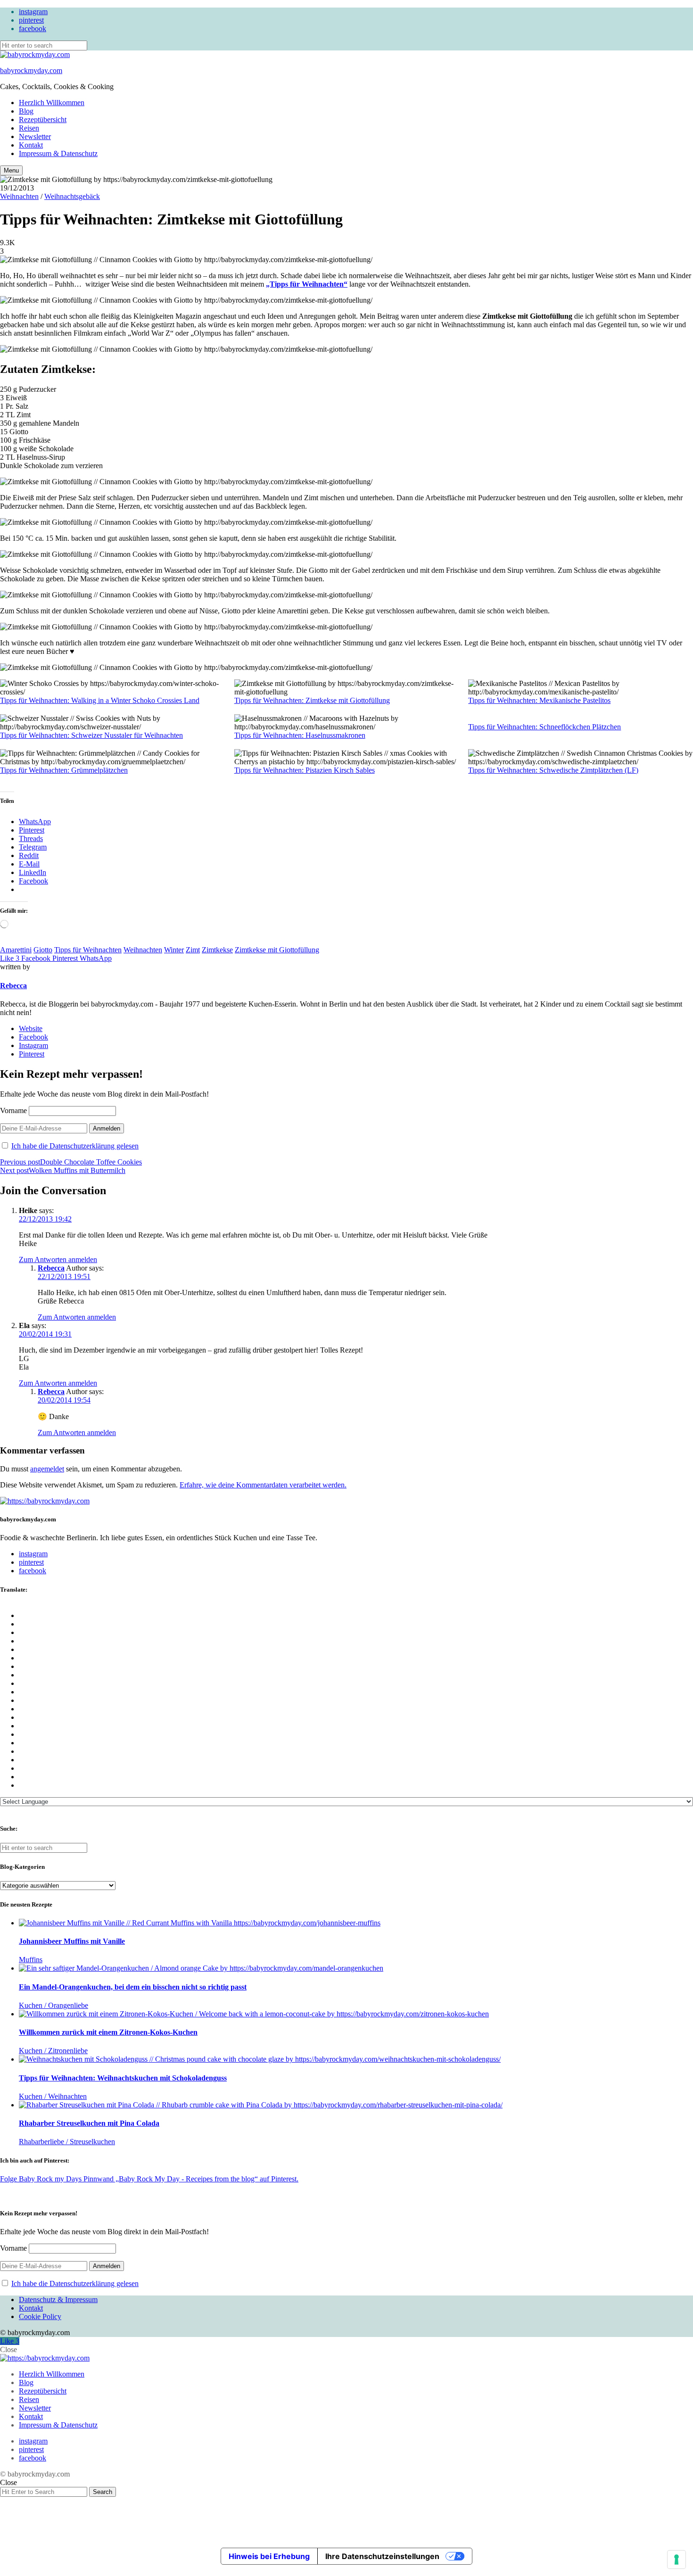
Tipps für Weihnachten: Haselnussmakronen (300, 735)
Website (31, 1028)
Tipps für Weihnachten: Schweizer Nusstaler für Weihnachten (91, 735)
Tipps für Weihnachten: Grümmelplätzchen (64, 770)
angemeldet (47, 1469)
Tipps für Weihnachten (88, 950)
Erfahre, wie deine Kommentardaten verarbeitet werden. (263, 1485)
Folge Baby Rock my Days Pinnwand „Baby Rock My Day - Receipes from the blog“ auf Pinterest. (149, 2179)
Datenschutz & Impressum (58, 2299)
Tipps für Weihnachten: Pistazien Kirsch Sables (305, 770)
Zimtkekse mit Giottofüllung (277, 950)
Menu (11, 170)
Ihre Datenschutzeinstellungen (382, 2556)
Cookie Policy (40, 2316)
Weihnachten (19, 196)
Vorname (13, 1110)
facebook (33, 29)
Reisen (29, 128)
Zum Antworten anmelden (58, 1259)
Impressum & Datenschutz (58, 153)
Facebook (33, 1037)
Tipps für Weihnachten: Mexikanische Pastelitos (539, 700)
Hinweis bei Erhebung (269, 2556)
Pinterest (32, 1054)
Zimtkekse (217, 950)
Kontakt (31, 145)
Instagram (33, 1045)
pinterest (31, 20)
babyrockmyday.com (31, 70)
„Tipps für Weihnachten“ (307, 284)
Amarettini (16, 950)
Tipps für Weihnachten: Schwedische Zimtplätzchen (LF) (553, 770)
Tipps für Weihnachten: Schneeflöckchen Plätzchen (544, 727)
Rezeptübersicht (43, 120)
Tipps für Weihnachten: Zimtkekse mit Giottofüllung (312, 700)
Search (103, 2492)
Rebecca (13, 986)
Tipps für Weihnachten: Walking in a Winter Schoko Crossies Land (100, 700)
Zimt (193, 950)
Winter (174, 950)
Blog (26, 111)
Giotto (43, 950)
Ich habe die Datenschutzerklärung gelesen (75, 1146)
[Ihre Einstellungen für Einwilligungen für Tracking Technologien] (676, 2559)
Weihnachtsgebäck (72, 196)
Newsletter (35, 136)
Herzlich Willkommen (52, 103)
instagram (33, 12)
